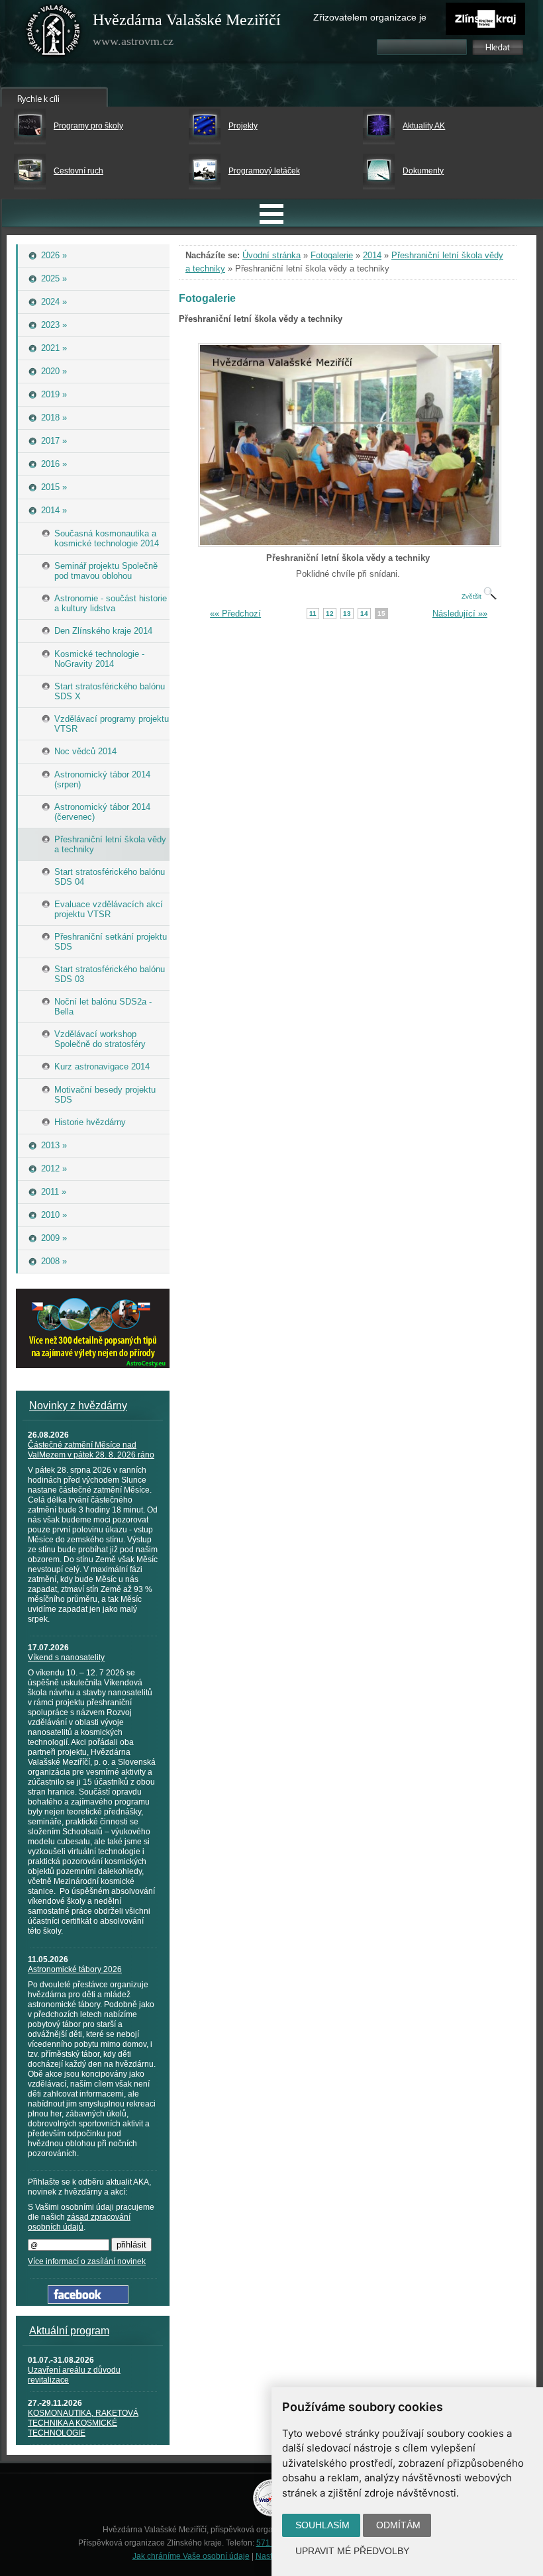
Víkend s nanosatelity (66, 1658)
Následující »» (460, 614)
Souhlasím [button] (322, 2525)
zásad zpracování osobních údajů (79, 2222)
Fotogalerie (332, 255)
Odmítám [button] (398, 2525)
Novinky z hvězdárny (78, 1406)
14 (364, 614)
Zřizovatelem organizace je (370, 17)
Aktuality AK (424, 126)
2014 (372, 255)
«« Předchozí (235, 614)
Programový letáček (264, 171)
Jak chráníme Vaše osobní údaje (191, 2556)
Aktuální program (69, 2331)
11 (313, 614)
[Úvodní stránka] (54, 33)
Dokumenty (423, 171)
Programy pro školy (88, 126)
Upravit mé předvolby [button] (352, 2551)
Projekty (243, 126)
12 (330, 614)
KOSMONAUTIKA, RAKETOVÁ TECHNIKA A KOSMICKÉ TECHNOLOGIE (83, 2423)
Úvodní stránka (271, 255)
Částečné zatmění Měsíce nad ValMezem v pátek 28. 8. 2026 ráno (91, 1450)
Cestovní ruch (78, 171)
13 (347, 614)
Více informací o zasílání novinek (87, 2261)
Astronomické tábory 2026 (75, 1969)
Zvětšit (472, 596)
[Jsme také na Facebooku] (88, 2301)
